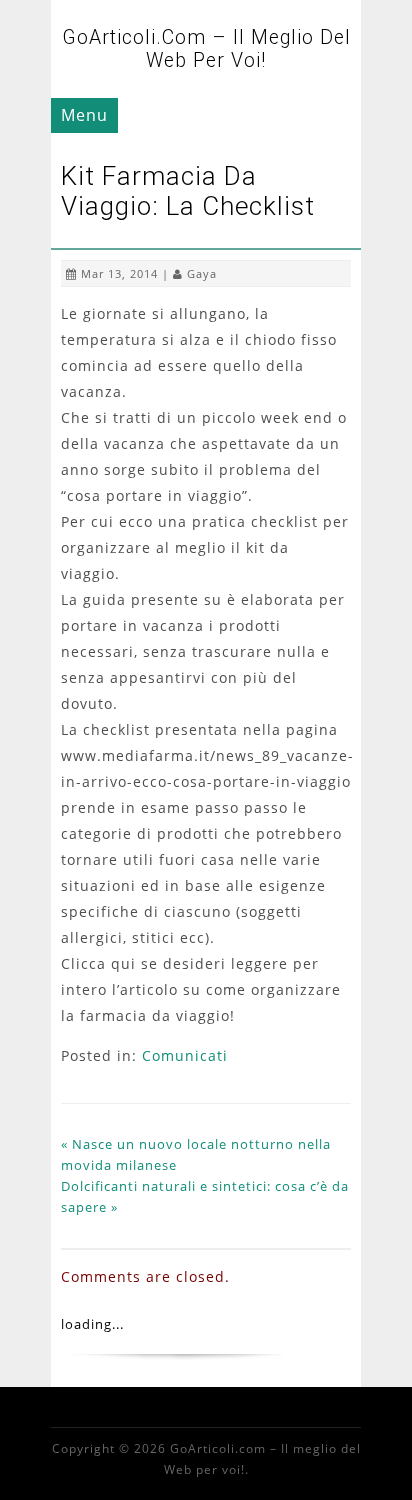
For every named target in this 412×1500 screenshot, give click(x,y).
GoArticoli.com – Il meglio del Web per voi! (206, 49)
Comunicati (185, 1055)
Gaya (202, 273)
